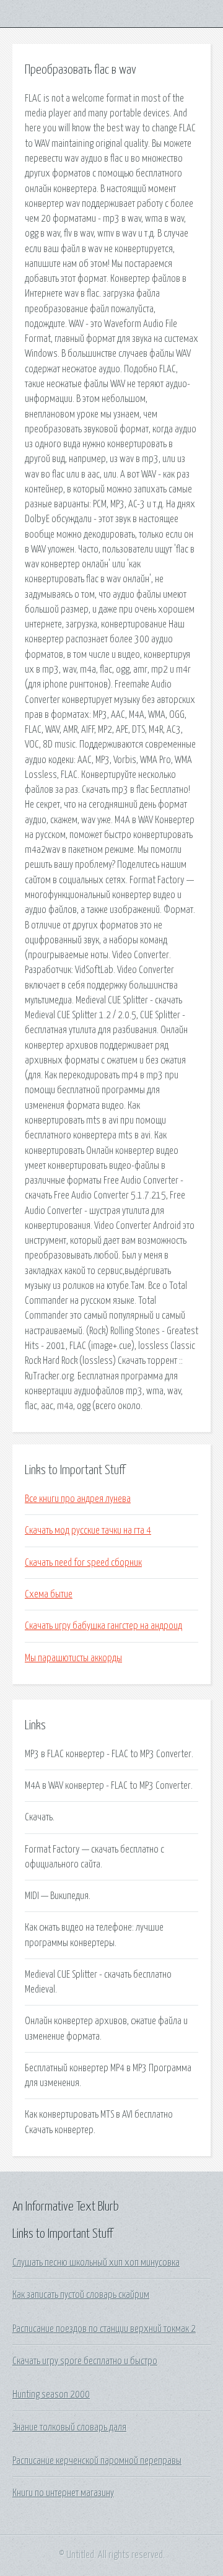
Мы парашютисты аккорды (73, 1658)
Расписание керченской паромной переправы (97, 2461)
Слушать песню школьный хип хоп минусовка (96, 2263)
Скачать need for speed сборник (83, 1563)
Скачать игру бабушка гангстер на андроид (103, 1626)
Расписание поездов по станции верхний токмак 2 (104, 2329)
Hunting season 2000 (51, 2395)
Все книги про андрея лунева (78, 1499)
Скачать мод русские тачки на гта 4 (88, 1530)
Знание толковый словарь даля (69, 2427)
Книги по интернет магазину (63, 2493)
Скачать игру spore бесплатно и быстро (85, 2361)
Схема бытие (49, 1594)
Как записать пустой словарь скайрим (81, 2295)
